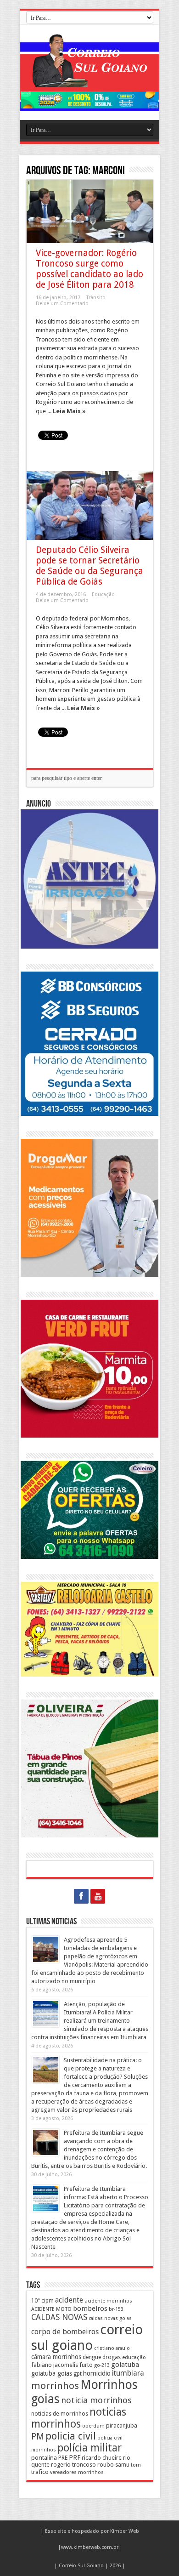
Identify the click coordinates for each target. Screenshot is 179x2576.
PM (38, 2437)
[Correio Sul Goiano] (89, 80)
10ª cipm (42, 2300)
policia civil (71, 2436)
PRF (75, 2457)
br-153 (116, 2309)
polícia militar (89, 2448)
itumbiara (128, 2373)
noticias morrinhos (79, 2418)
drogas (112, 2357)
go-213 (102, 2365)
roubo (106, 2465)
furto (86, 2365)
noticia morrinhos (96, 2400)
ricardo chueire (102, 2458)
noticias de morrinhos (60, 2414)
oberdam (93, 2426)
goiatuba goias (52, 2373)
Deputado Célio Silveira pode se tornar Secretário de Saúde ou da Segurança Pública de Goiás (89, 566)
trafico (40, 2472)
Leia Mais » (69, 411)
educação (134, 2357)
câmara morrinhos (56, 2357)
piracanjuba (122, 2425)
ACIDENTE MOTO (51, 2309)
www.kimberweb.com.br (90, 2547)
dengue (92, 2357)
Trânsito (96, 298)
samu (122, 2465)
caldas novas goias (110, 2318)
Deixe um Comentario (62, 304)
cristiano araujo (112, 2348)
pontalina (44, 2457)
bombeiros (90, 2309)
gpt (78, 2374)
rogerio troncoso (73, 2465)
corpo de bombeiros (65, 2332)
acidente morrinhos (108, 2301)
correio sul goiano (87, 2337)
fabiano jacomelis (55, 2365)
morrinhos (55, 2386)
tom (136, 2465)
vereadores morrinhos (77, 2472)
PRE (63, 2458)
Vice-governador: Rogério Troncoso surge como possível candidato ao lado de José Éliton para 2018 (89, 269)
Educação (103, 594)
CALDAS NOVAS (59, 2317)
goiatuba (125, 2365)
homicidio (97, 2373)
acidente (69, 2300)
